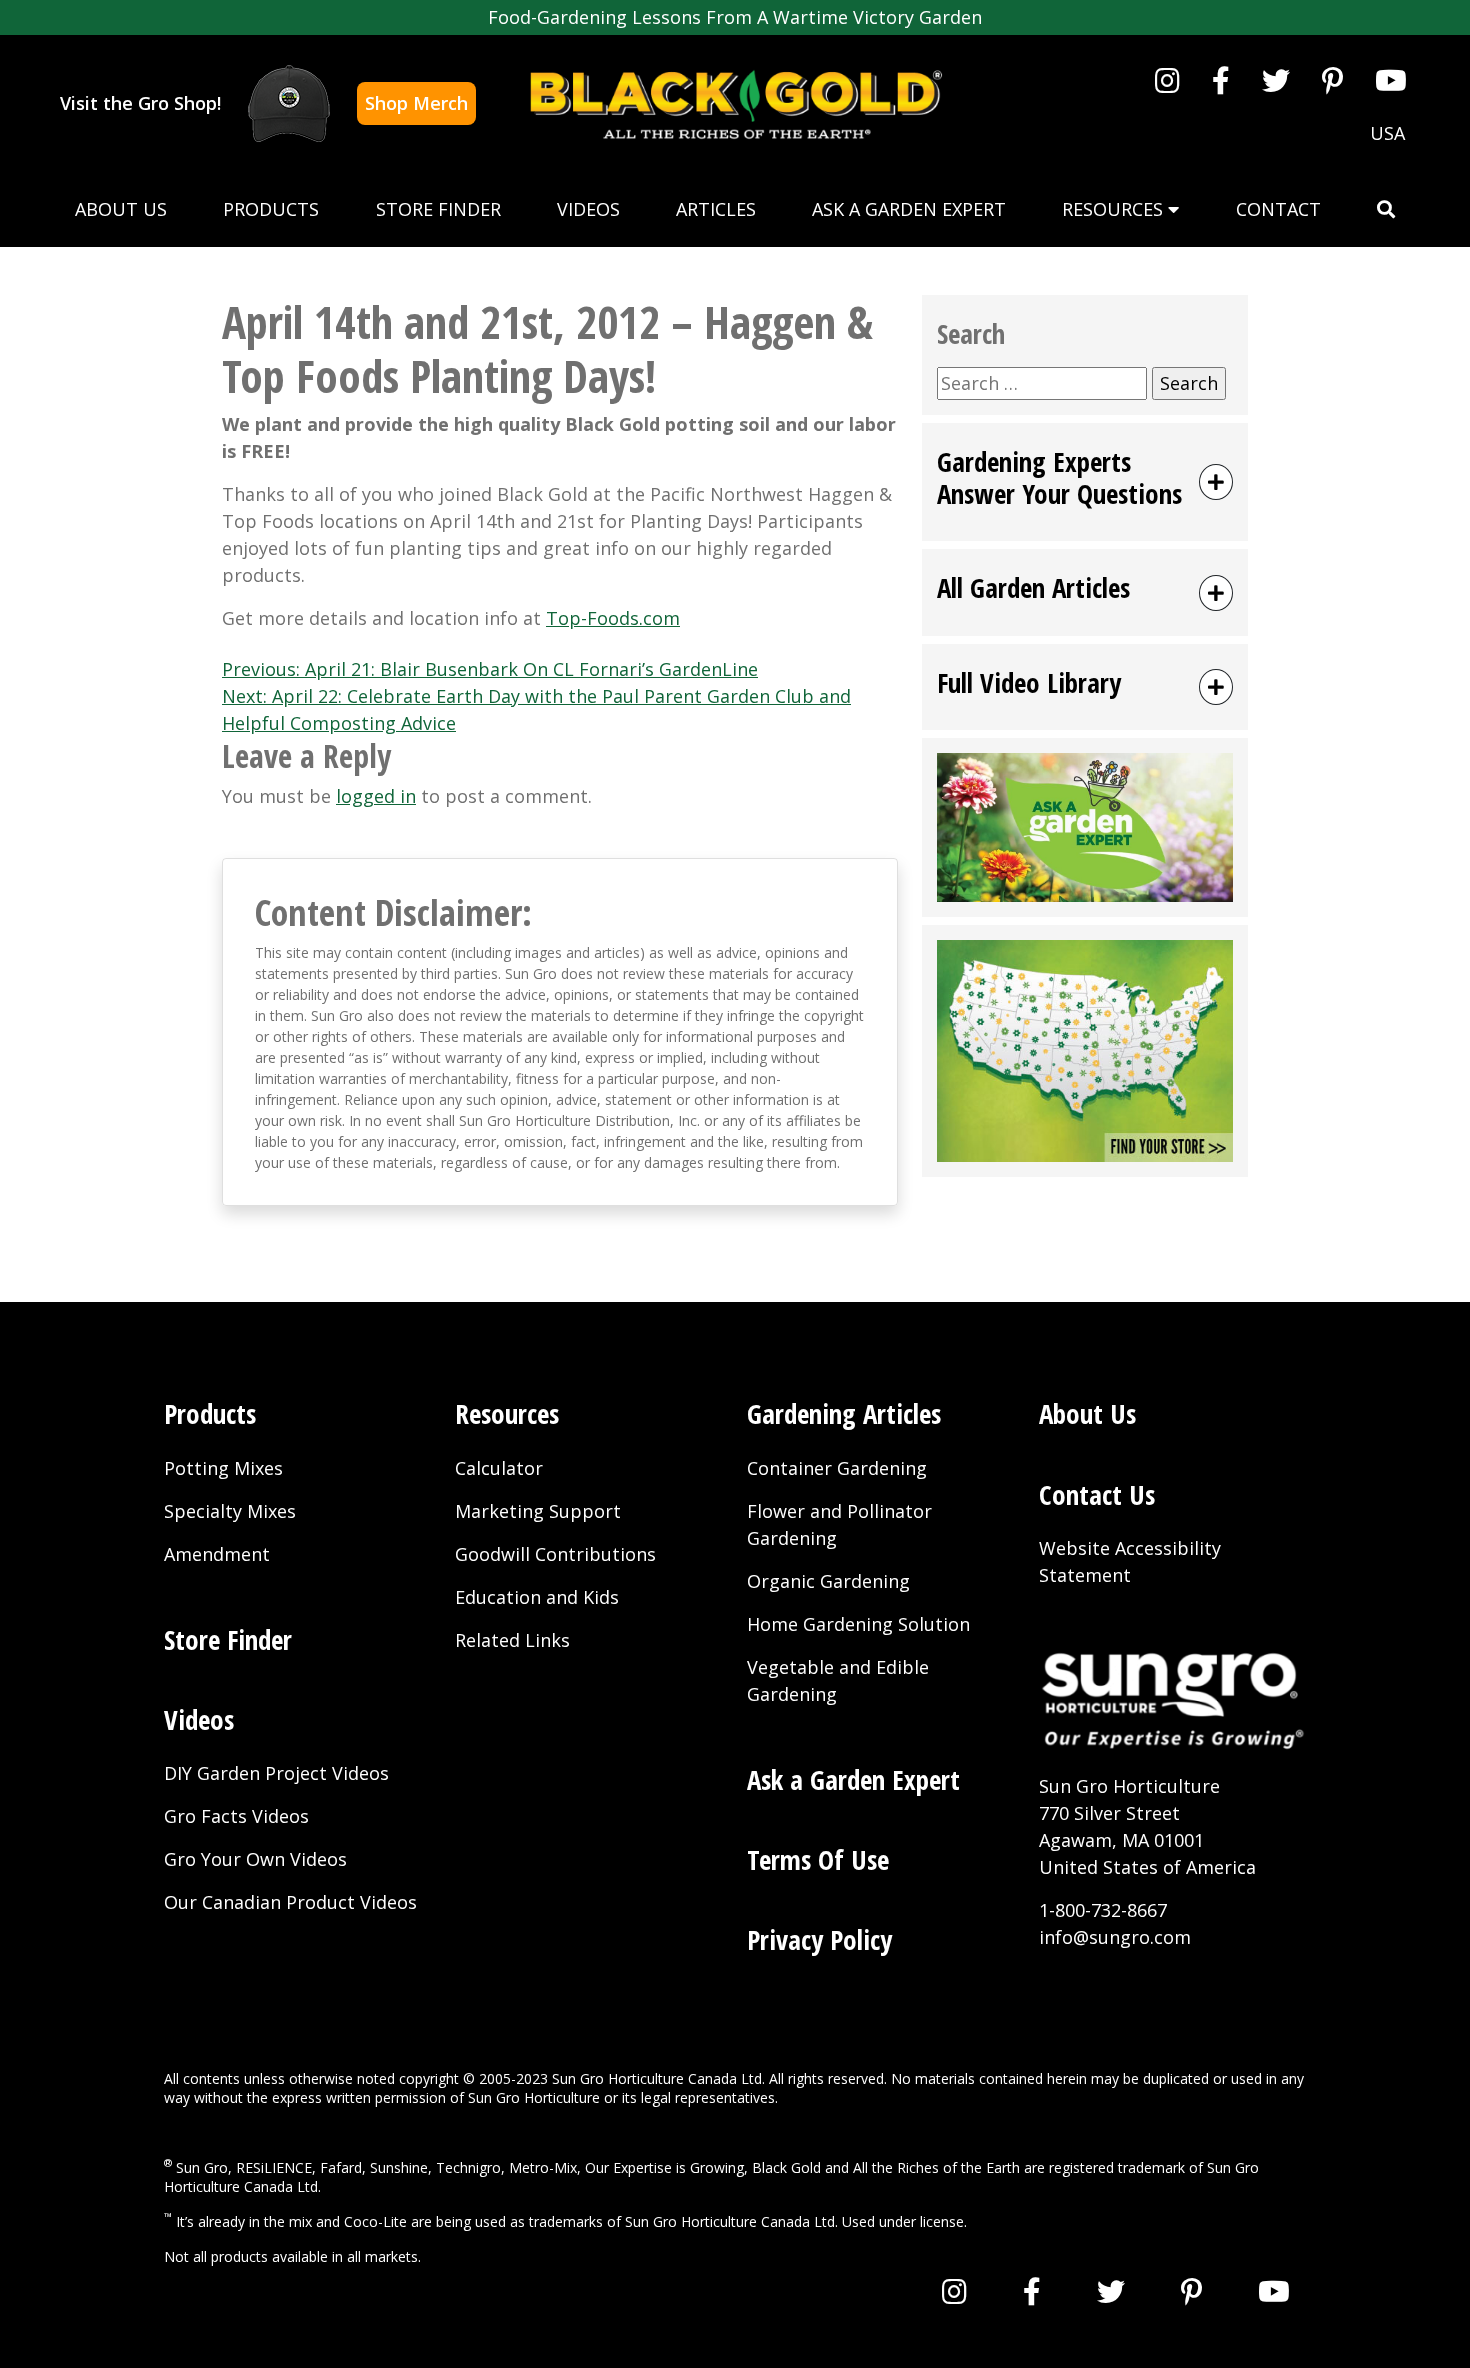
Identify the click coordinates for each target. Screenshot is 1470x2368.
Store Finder (438, 209)
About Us (121, 209)
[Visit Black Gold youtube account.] (1391, 80)
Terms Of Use (818, 1859)
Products (271, 209)
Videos (588, 209)
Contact (1278, 209)
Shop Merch (416, 103)
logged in (376, 796)
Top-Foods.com (613, 618)
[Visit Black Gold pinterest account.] (1332, 80)
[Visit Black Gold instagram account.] (1167, 80)
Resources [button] (1115, 209)
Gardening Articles (844, 1413)
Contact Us (1097, 1494)
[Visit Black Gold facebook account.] (1221, 80)
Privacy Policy (819, 1939)
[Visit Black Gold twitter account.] (1276, 80)
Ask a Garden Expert (909, 209)
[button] (1386, 209)
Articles (716, 209)
